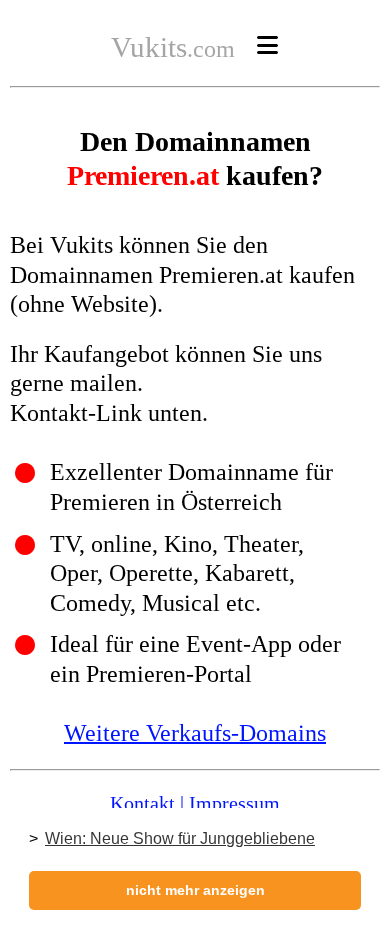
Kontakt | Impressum (195, 803)
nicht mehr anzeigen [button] (195, 890)
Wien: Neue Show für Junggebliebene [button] (180, 838)
